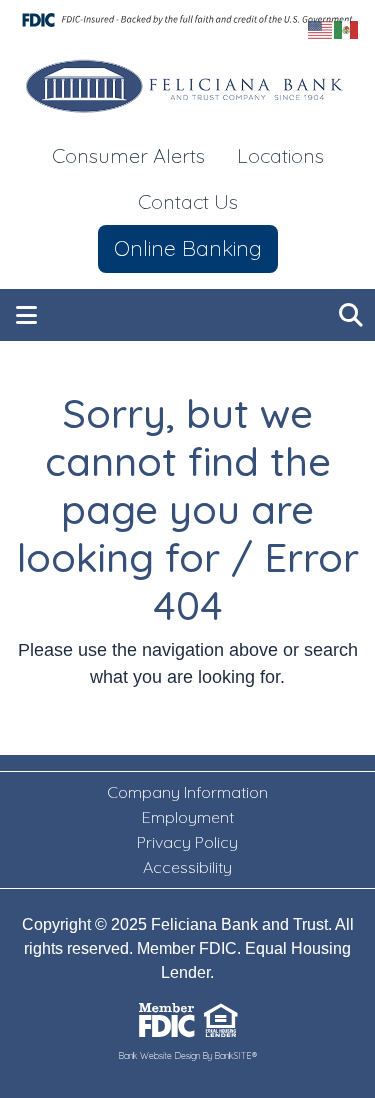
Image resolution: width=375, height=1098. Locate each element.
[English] (321, 28)
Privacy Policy (187, 842)
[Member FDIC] (167, 1020)
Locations (280, 155)
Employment (188, 817)
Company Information (187, 792)
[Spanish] (347, 28)
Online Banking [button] (188, 248)
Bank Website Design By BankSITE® (187, 1055)
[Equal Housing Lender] (220, 1020)
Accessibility (187, 867)
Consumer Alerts (128, 155)
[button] (26, 315)
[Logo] (187, 86)
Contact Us (188, 201)
